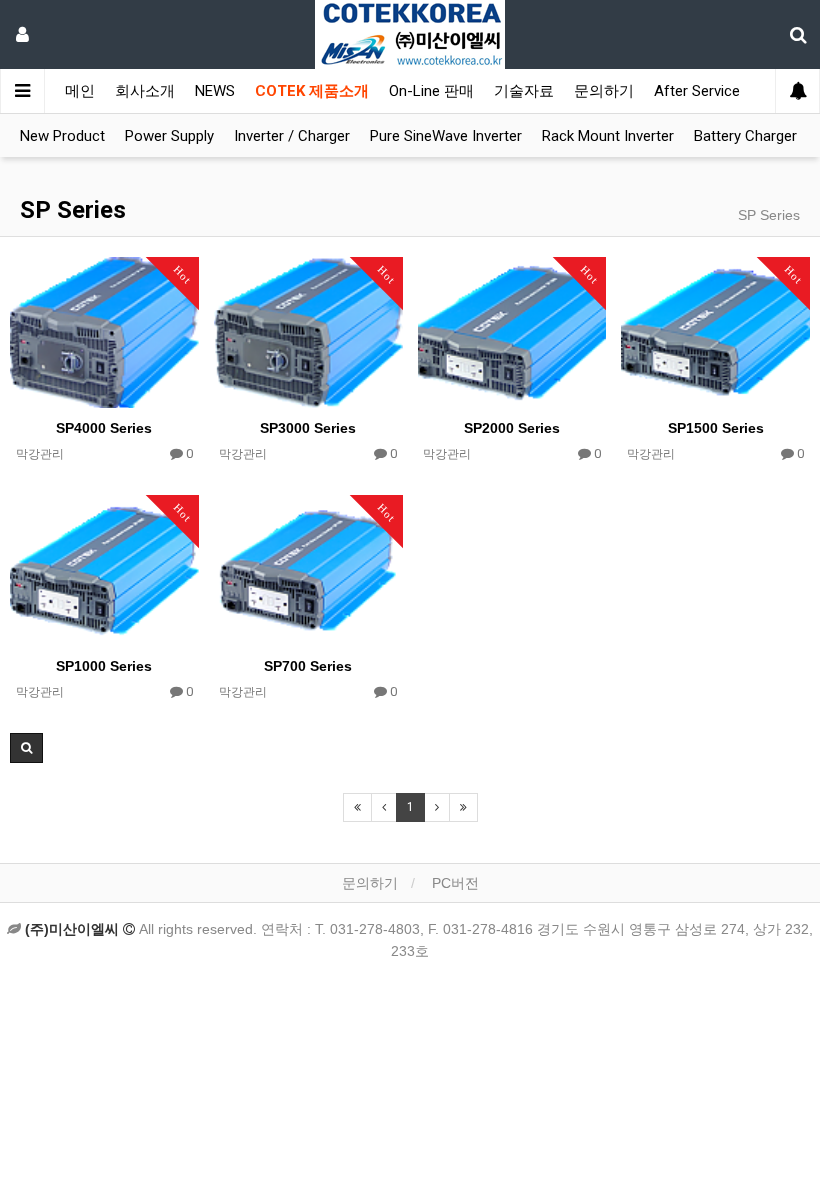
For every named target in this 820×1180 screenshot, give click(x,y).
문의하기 (604, 91)
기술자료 (524, 91)
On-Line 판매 (431, 91)
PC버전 (455, 883)
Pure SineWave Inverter (446, 136)
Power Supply (169, 136)
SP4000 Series (104, 428)
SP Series (73, 210)
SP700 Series (308, 666)
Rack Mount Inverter (608, 136)
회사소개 (145, 91)
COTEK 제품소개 (312, 91)
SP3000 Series (308, 428)
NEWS (215, 91)
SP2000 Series (512, 428)
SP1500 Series (716, 428)
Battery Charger (745, 136)
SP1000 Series (104, 666)
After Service (697, 91)
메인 (80, 91)
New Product (62, 136)
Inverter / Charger (292, 136)
